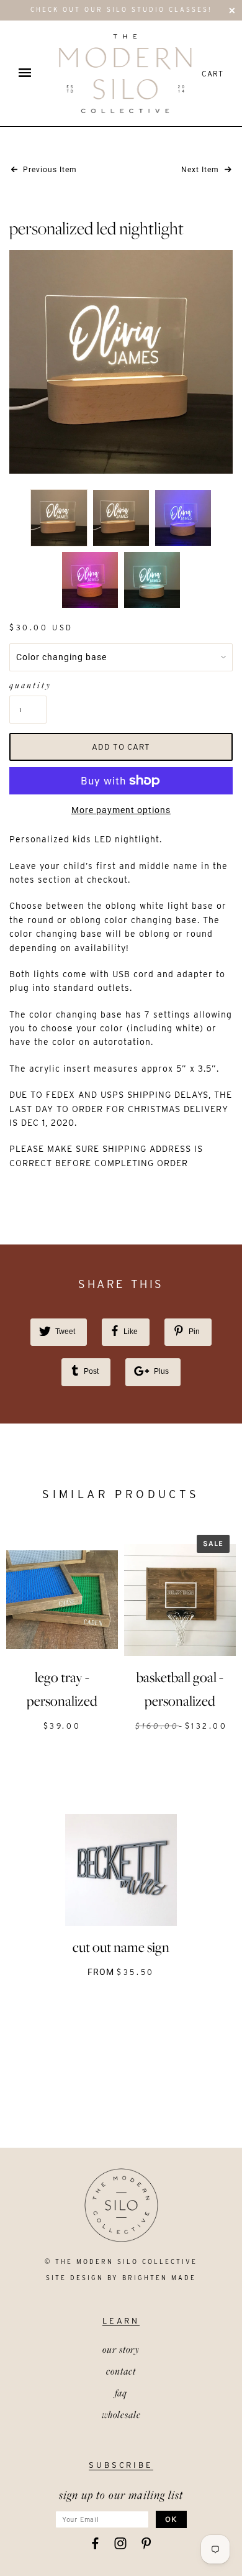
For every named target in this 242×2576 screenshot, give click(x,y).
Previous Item (49, 170)
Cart (213, 74)
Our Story (121, 2349)
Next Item (201, 170)
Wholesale (121, 2414)
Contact (121, 2371)
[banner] (125, 73)
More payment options (121, 810)
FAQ (121, 2393)
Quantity (28, 685)
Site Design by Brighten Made (121, 2278)
